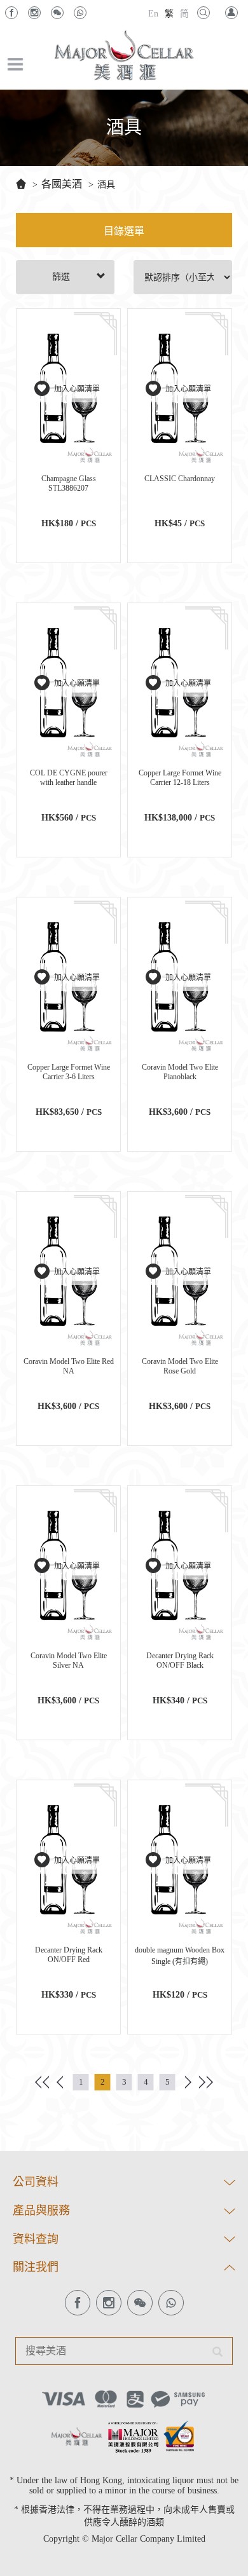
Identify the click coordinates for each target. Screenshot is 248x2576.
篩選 (61, 277)
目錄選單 (124, 231)
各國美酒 (62, 184)
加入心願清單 (77, 389)
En (153, 14)
